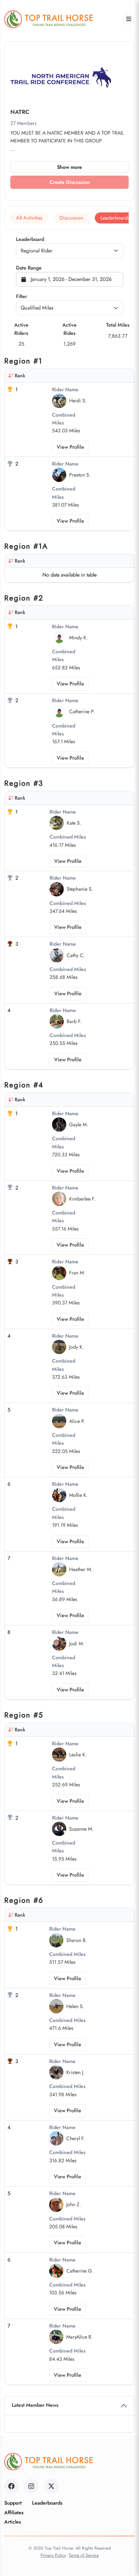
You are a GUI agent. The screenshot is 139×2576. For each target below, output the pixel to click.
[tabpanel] (69, 1311)
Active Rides (69, 329)
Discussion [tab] (71, 218)
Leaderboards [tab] (115, 218)
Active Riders (21, 329)
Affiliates (14, 2512)
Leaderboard (30, 239)
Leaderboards (47, 2503)
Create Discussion (70, 182)
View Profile (70, 447)
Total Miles (118, 325)
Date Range (29, 268)
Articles (13, 2522)
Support (13, 2503)
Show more (69, 167)
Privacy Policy (53, 2555)
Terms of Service (84, 2555)
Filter (22, 296)
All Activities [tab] (29, 218)
